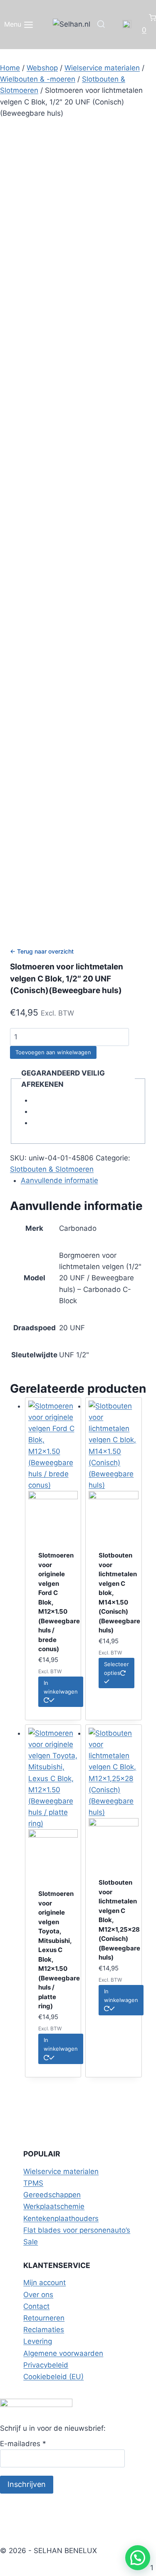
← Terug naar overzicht (42, 951)
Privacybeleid (46, 2365)
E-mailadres (23, 2444)
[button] (138, 2558)
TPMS (33, 2183)
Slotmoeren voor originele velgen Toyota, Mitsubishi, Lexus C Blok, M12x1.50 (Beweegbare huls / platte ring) (59, 1950)
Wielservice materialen (61, 2171)
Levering (38, 2341)
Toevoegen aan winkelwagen (53, 1052)
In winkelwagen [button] (61, 1687)
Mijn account (45, 2283)
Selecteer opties (116, 1668)
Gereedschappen (52, 2195)
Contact (36, 2306)
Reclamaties (44, 2330)
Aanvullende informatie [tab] (59, 1180)
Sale (31, 2242)
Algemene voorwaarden (63, 2353)
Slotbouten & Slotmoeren (52, 1169)
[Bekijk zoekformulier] (101, 25)
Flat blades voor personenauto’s (77, 2230)
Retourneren (44, 2318)
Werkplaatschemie (54, 2206)
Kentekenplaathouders (61, 2218)
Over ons (38, 2295)
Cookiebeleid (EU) (53, 2377)
